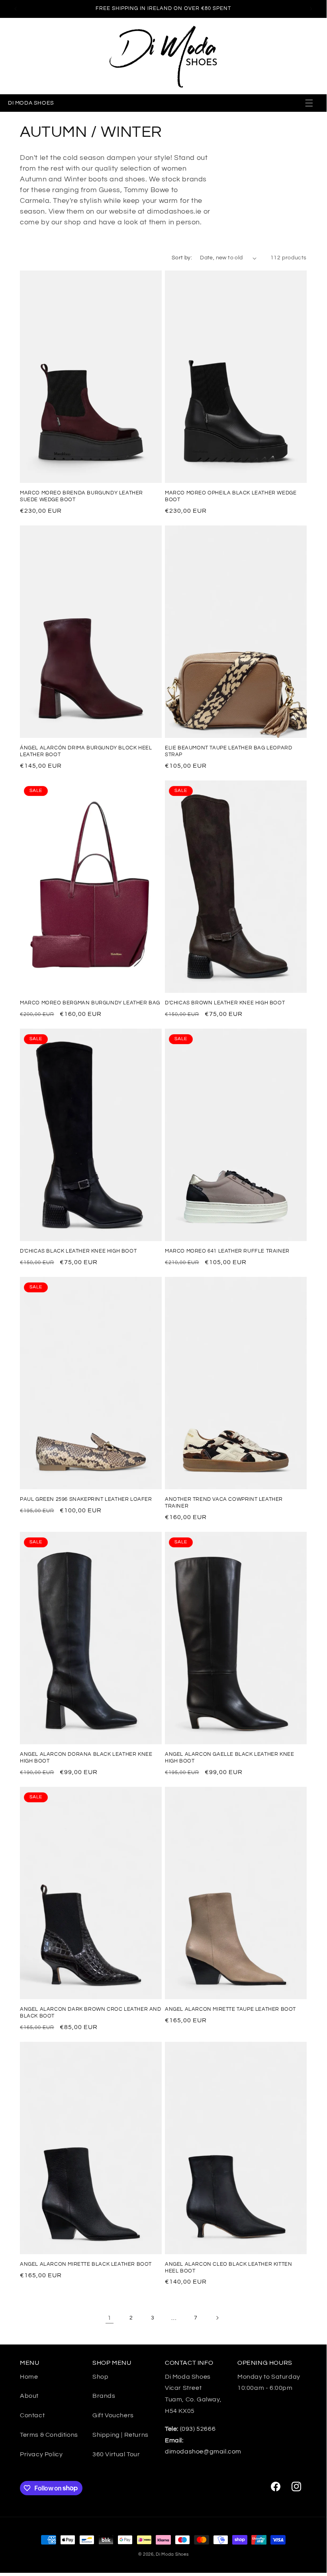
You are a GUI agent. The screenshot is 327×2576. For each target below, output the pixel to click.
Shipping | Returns (120, 2435)
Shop (100, 2377)
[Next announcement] (311, 9)
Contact (32, 2415)
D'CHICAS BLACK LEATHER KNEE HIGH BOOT (78, 1251)
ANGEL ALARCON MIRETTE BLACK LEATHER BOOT (86, 2264)
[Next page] (217, 2318)
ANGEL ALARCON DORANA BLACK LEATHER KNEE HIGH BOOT (86, 1758)
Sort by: (182, 258)
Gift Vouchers (113, 2415)
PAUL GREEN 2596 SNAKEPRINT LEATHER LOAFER (86, 1499)
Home (29, 2377)
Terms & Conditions (49, 2435)
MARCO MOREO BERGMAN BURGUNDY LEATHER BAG (90, 1003)
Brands (104, 2396)
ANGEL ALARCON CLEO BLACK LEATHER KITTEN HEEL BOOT (228, 2268)
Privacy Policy (41, 2454)
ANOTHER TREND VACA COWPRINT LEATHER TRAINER (224, 1503)
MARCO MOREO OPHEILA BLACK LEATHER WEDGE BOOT (231, 496)
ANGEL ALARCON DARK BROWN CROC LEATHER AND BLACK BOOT (91, 2013)
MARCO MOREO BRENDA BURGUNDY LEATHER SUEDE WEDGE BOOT (81, 496)
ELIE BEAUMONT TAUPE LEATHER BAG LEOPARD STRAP (228, 751)
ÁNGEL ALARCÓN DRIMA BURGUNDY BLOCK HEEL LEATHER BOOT (86, 751)
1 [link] (110, 2318)
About (29, 2396)
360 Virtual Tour (116, 2454)
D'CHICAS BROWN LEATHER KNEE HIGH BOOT (225, 1003)
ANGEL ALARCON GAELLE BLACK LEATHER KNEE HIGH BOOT (229, 1758)
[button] (310, 103)
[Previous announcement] (16, 9)
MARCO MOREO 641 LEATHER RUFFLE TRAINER (227, 1251)
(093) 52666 (190, 2429)
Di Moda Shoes (172, 2554)
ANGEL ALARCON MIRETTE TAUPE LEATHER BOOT (230, 2009)
